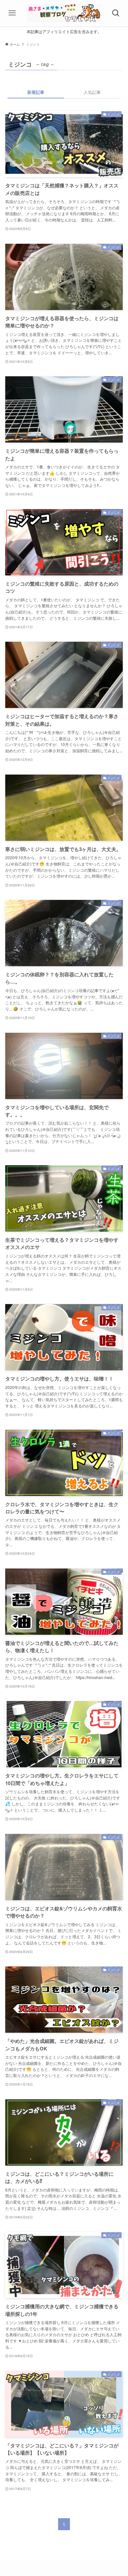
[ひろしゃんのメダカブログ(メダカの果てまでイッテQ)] (64, 13)
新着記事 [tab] (36, 92)
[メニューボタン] (12, 13)
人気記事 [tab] (92, 92)
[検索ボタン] (116, 13)
